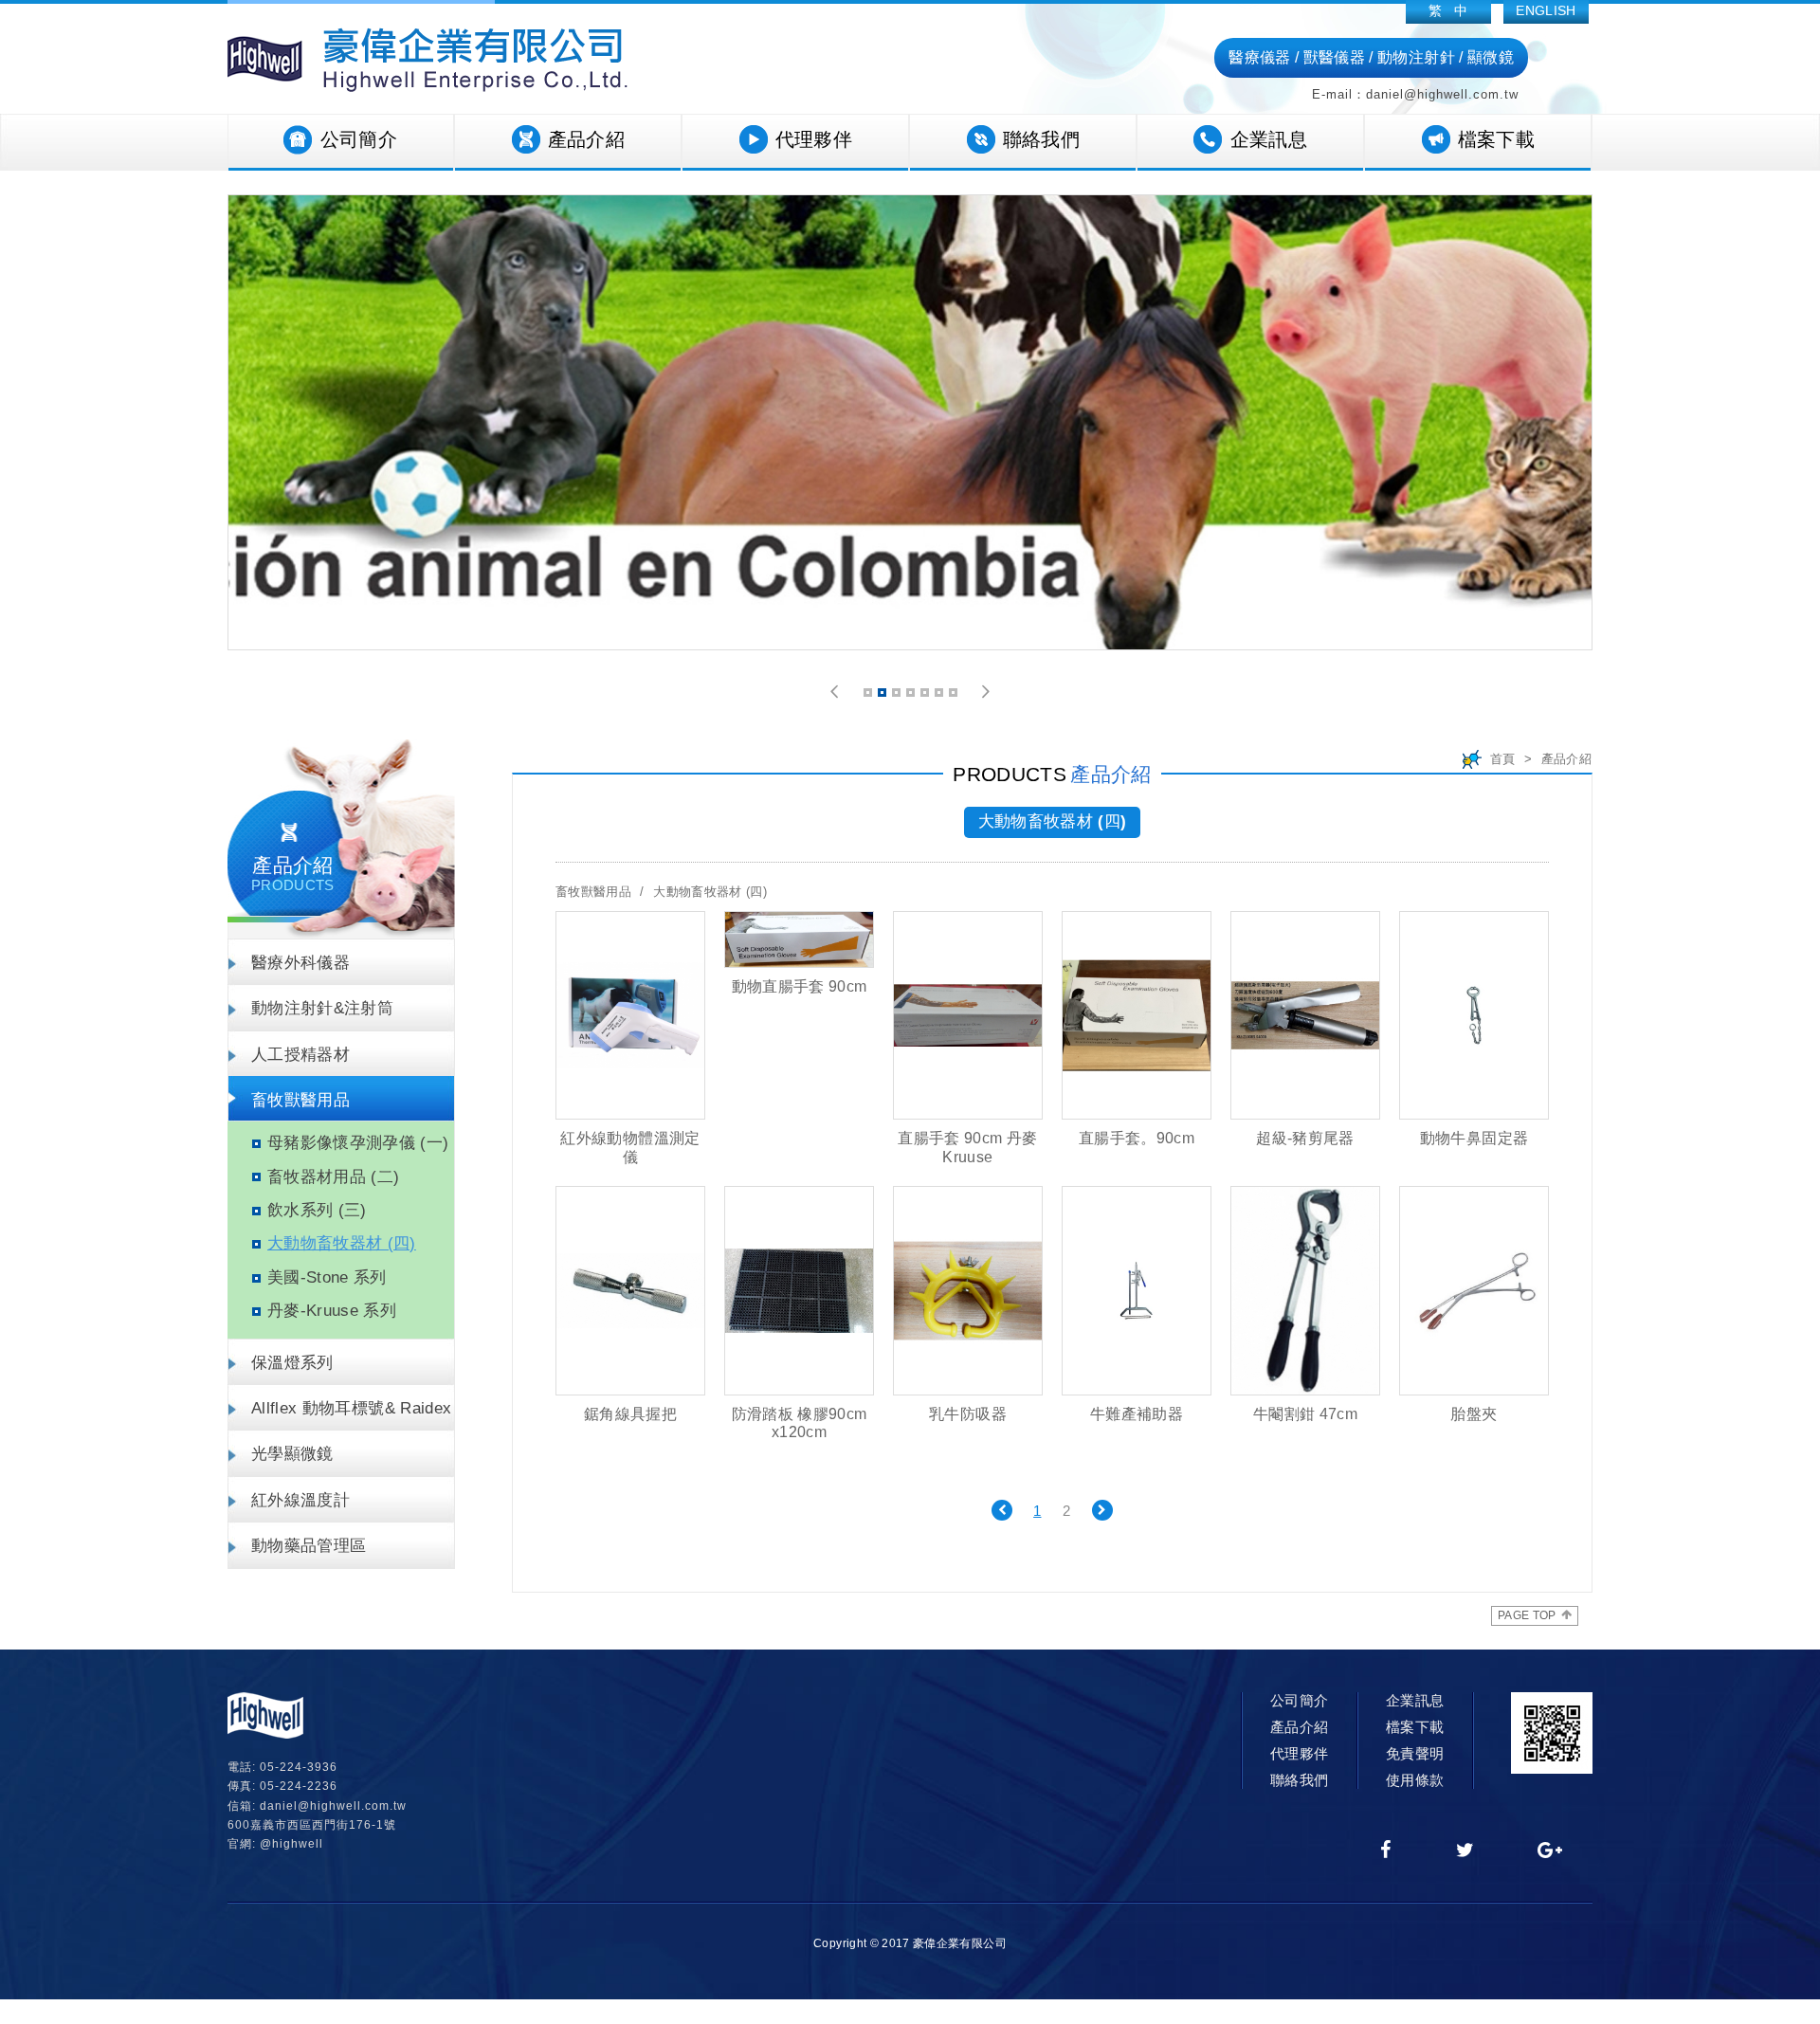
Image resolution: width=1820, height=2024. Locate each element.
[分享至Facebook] (1386, 1851)
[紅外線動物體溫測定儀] (630, 1015)
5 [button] (926, 695)
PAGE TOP (1527, 1615)
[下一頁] (1102, 1510)
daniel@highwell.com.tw (333, 1806)
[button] (835, 692)
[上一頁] (1002, 1510)
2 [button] (883, 695)
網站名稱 (428, 60)
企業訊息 (1269, 139)
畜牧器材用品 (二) (334, 1177)
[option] (910, 422)
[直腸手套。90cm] (1137, 1015)
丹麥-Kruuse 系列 (332, 1311)
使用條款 (1415, 1780)
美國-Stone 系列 (327, 1277)
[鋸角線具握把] (630, 1290)
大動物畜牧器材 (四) (342, 1243)
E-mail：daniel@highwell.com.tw (1415, 94)
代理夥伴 (814, 139)
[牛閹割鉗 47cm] (1305, 1290)
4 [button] (912, 695)
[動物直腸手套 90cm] (799, 939)
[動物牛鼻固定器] (1474, 1015)
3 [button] (898, 695)
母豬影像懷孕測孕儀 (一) (358, 1143)
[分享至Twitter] (1465, 1851)
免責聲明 (1415, 1753)
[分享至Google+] (1550, 1851)
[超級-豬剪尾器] (1305, 1015)
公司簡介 (359, 139)
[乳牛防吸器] (968, 1290)
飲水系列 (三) (317, 1210)
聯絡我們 (1041, 139)
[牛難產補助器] (1137, 1290)
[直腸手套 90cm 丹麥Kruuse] (968, 1015)
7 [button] (955, 695)
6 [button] (940, 695)
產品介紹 (586, 139)
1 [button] (869, 695)
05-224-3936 (299, 1767)
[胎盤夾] (1474, 1290)
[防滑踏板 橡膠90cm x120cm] (799, 1290)
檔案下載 (1496, 139)
